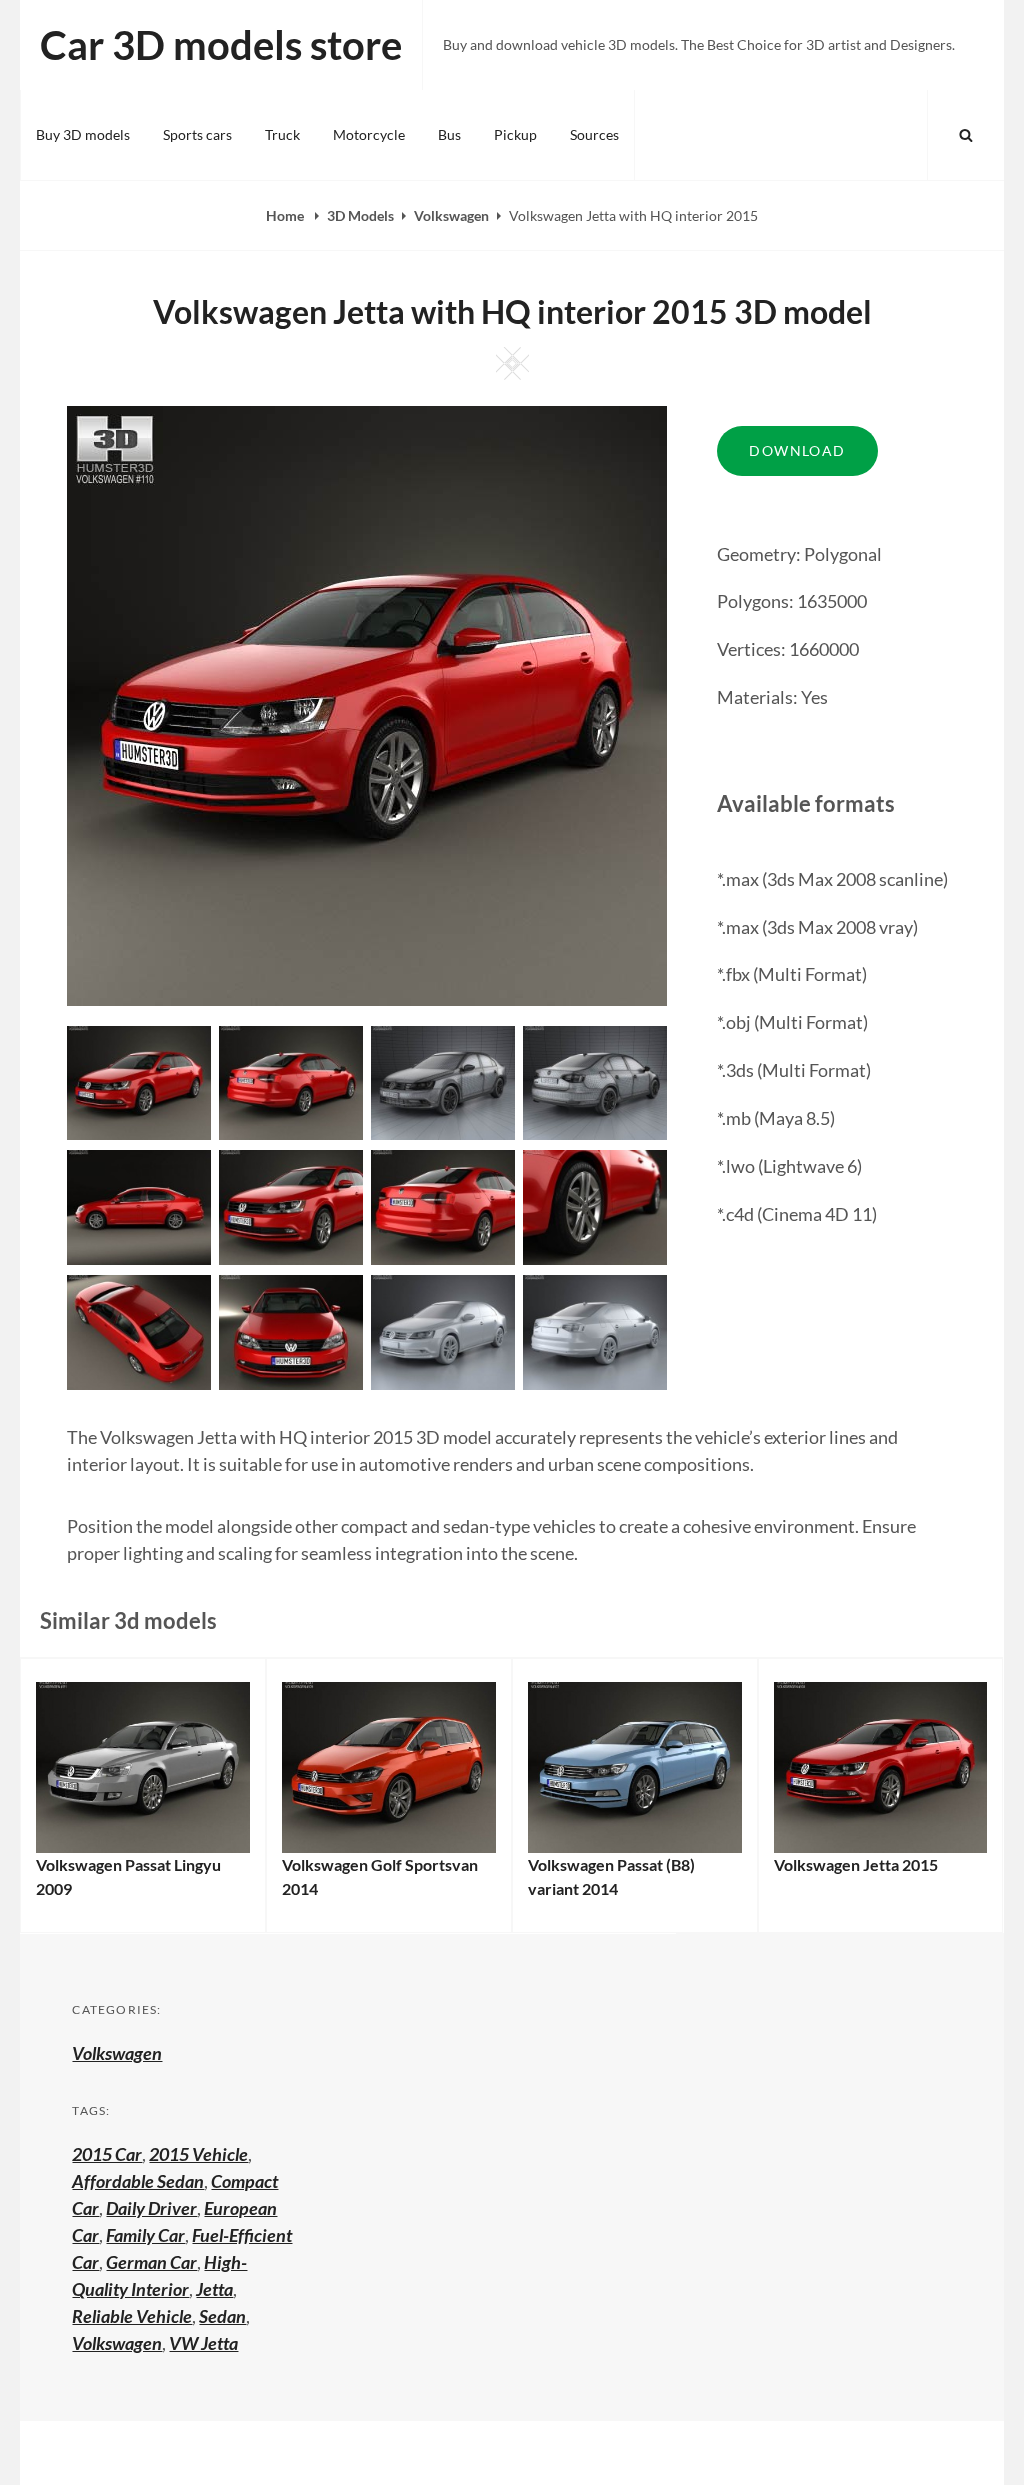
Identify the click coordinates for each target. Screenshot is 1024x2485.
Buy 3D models (83, 134)
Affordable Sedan (138, 2181)
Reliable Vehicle (132, 2316)
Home (286, 215)
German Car (151, 2262)
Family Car (145, 2235)
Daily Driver (151, 2208)
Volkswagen (451, 215)
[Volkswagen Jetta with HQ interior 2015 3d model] (291, 1081)
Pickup (515, 134)
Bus (449, 134)
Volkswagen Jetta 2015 (856, 1864)
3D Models (360, 215)
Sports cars (197, 134)
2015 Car (107, 2154)
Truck (282, 134)
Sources (594, 134)
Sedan (222, 2316)
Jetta (214, 2289)
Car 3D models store (221, 45)
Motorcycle (369, 134)
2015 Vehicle (198, 2154)
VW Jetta (203, 2343)
